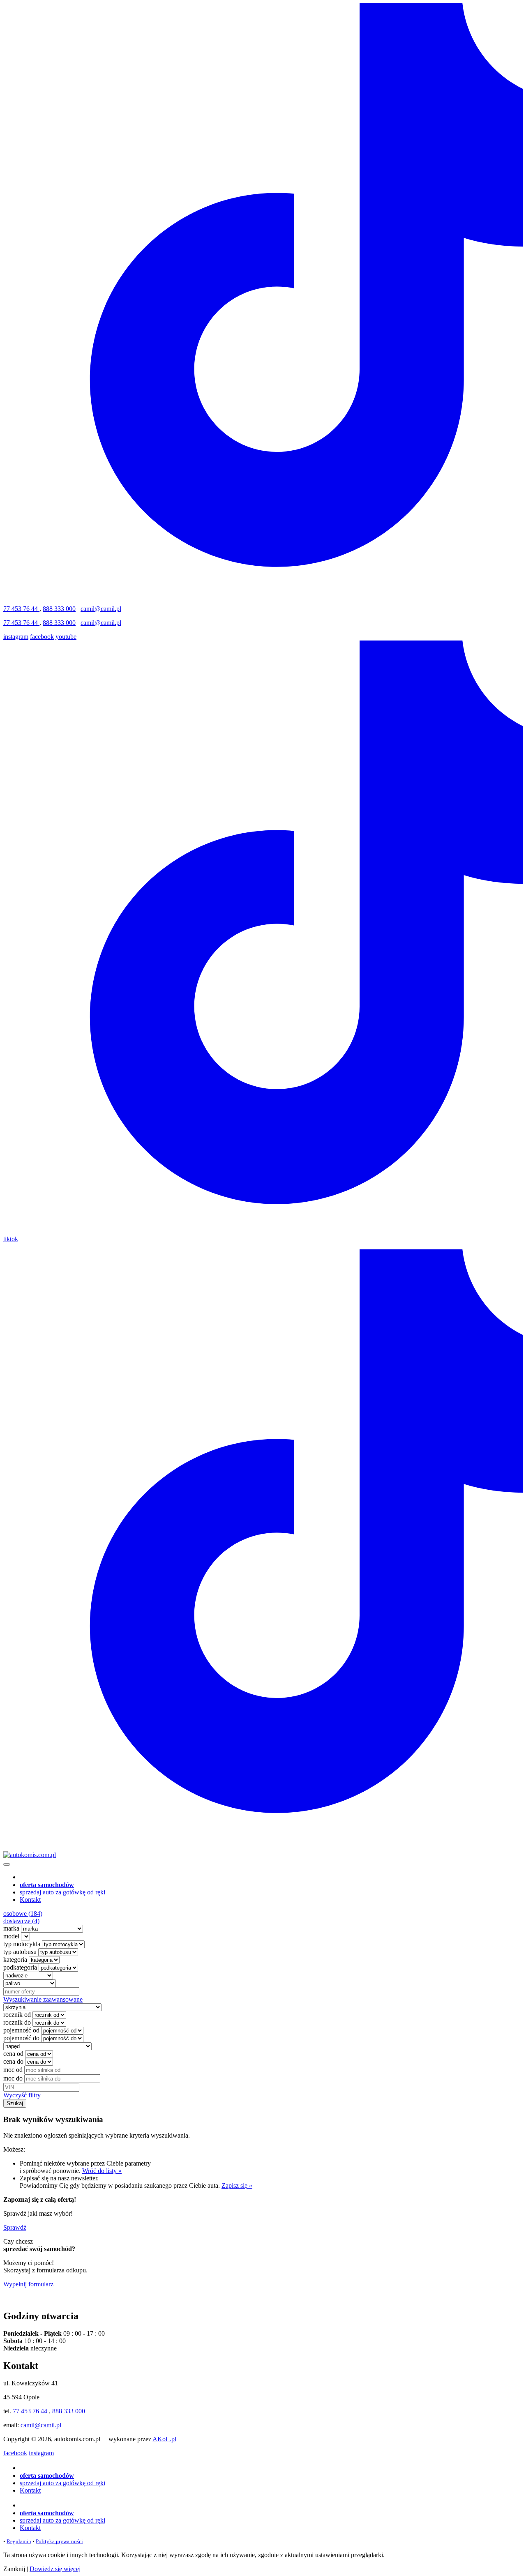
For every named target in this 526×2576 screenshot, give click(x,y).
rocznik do (17, 2022)
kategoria (15, 1960)
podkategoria (20, 1967)
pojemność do (21, 2038)
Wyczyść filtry (22, 2095)
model (11, 1936)
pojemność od (21, 2030)
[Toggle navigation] (7, 1864)
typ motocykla (22, 1944)
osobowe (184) (23, 1914)
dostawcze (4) (21, 1921)
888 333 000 (59, 609)
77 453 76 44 (21, 609)
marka (11, 1928)
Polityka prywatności (59, 2541)
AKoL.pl (164, 2439)
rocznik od (17, 2015)
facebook (42, 637)
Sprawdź (15, 2227)
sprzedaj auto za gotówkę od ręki (62, 1892)
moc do (13, 2078)
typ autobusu (20, 1952)
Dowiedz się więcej (55, 2569)
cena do (13, 2061)
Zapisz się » (237, 2185)
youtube (66, 637)
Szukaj (15, 2103)
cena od (13, 2054)
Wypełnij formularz (28, 2284)
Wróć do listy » (102, 2171)
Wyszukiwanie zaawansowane (43, 1999)
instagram (16, 637)
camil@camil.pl (101, 609)
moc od (13, 2070)
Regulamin (19, 2541)
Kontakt (30, 1900)
